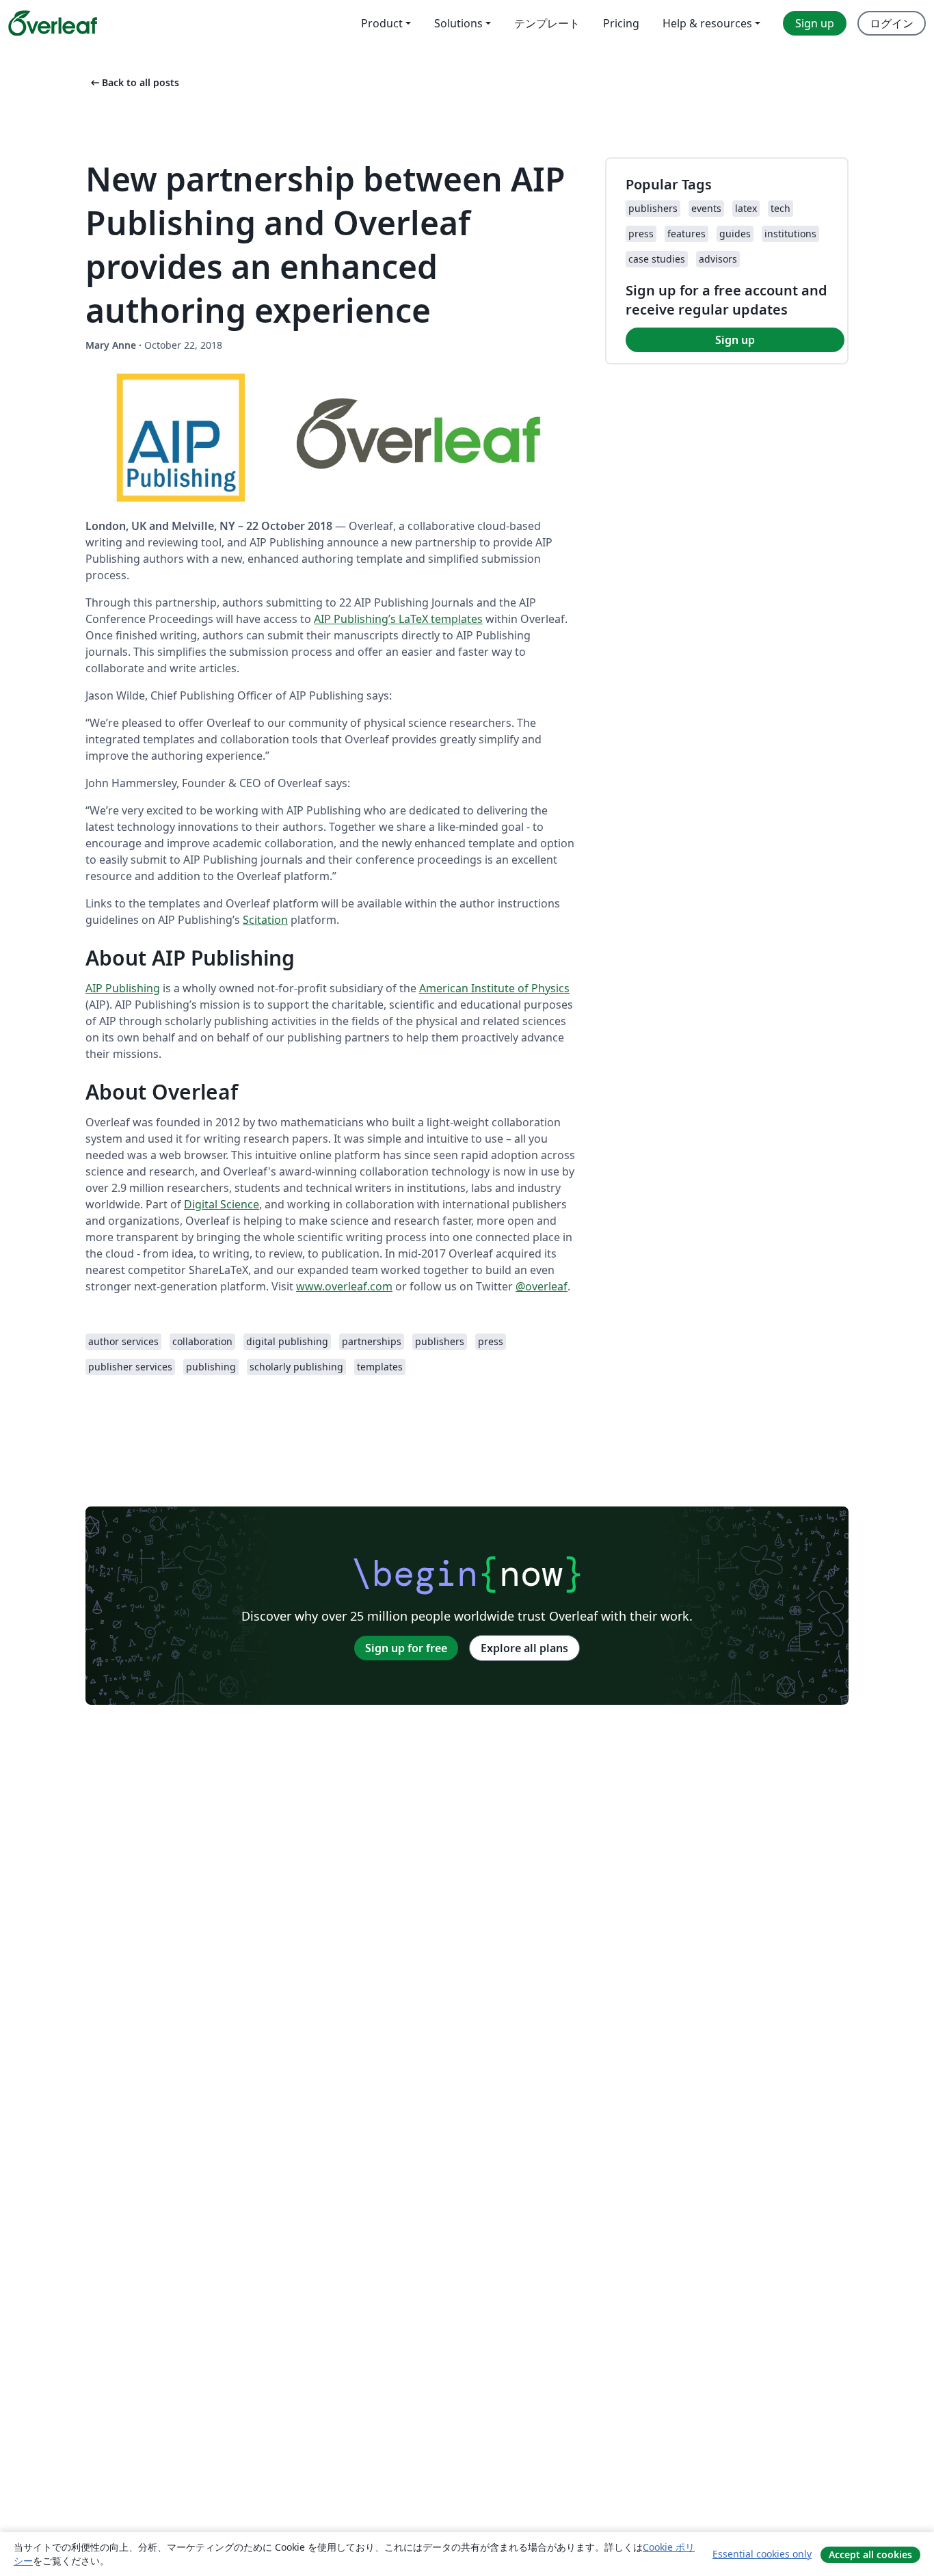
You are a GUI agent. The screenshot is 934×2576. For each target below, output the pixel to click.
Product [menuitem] (382, 23)
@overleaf (542, 1286)
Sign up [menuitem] (815, 23)
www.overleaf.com (344, 1286)
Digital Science (222, 1204)
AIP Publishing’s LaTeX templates (398, 619)
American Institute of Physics (494, 988)
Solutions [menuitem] (458, 23)
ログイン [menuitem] (892, 23)
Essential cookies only (762, 2554)
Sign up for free (406, 1648)
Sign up (735, 340)
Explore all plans (524, 1648)
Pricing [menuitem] (621, 23)
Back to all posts (134, 82)
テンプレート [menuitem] (547, 23)
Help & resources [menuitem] (707, 23)
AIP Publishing (123, 988)
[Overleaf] (53, 23)
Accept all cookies (870, 2554)
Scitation (265, 920)
